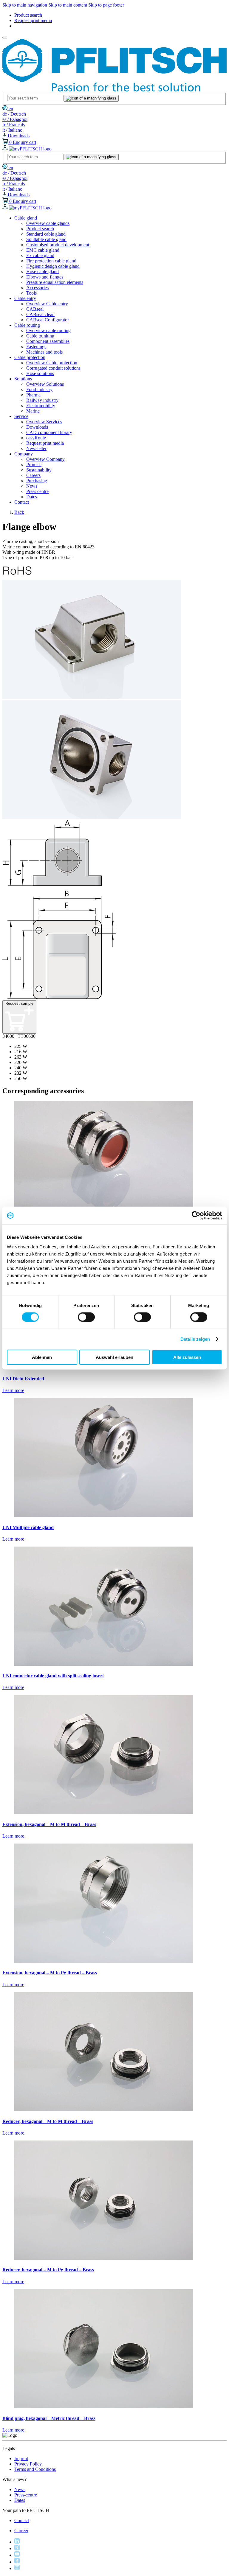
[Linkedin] (17, 2542)
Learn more (13, 1390)
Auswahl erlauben (114, 1357)
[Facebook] (17, 2562)
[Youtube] (17, 2555)
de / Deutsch (14, 114)
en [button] (10, 109)
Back (19, 512)
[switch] (86, 1317)
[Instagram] (17, 2568)
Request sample (19, 1003)
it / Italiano (12, 130)
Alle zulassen (187, 1357)
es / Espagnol (15, 119)
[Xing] (17, 2548)
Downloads (18, 136)
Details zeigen (195, 1339)
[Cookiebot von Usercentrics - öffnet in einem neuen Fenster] (196, 1216)
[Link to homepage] (114, 90)
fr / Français (14, 125)
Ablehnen (42, 1357)
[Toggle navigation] (5, 38)
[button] (26, 218)
